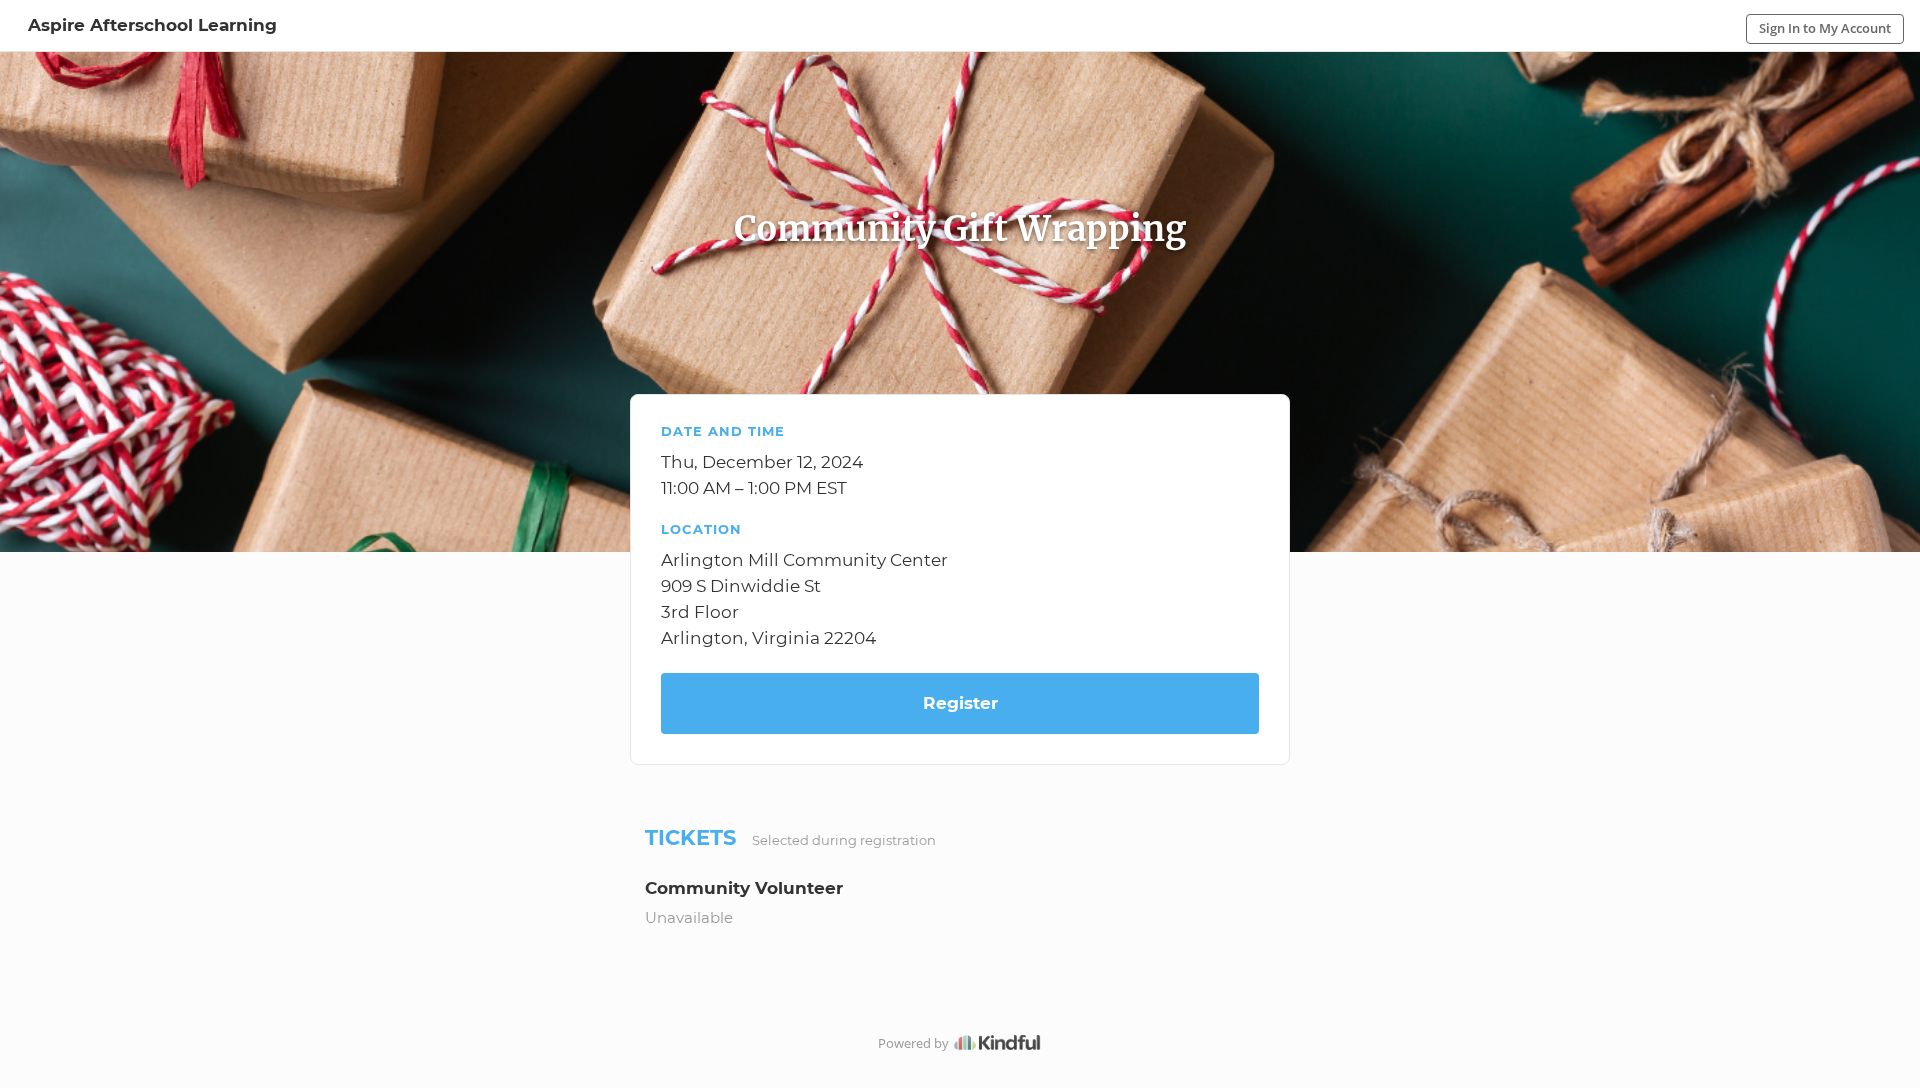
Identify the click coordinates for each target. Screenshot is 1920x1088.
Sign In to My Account (1825, 28)
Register (960, 703)
